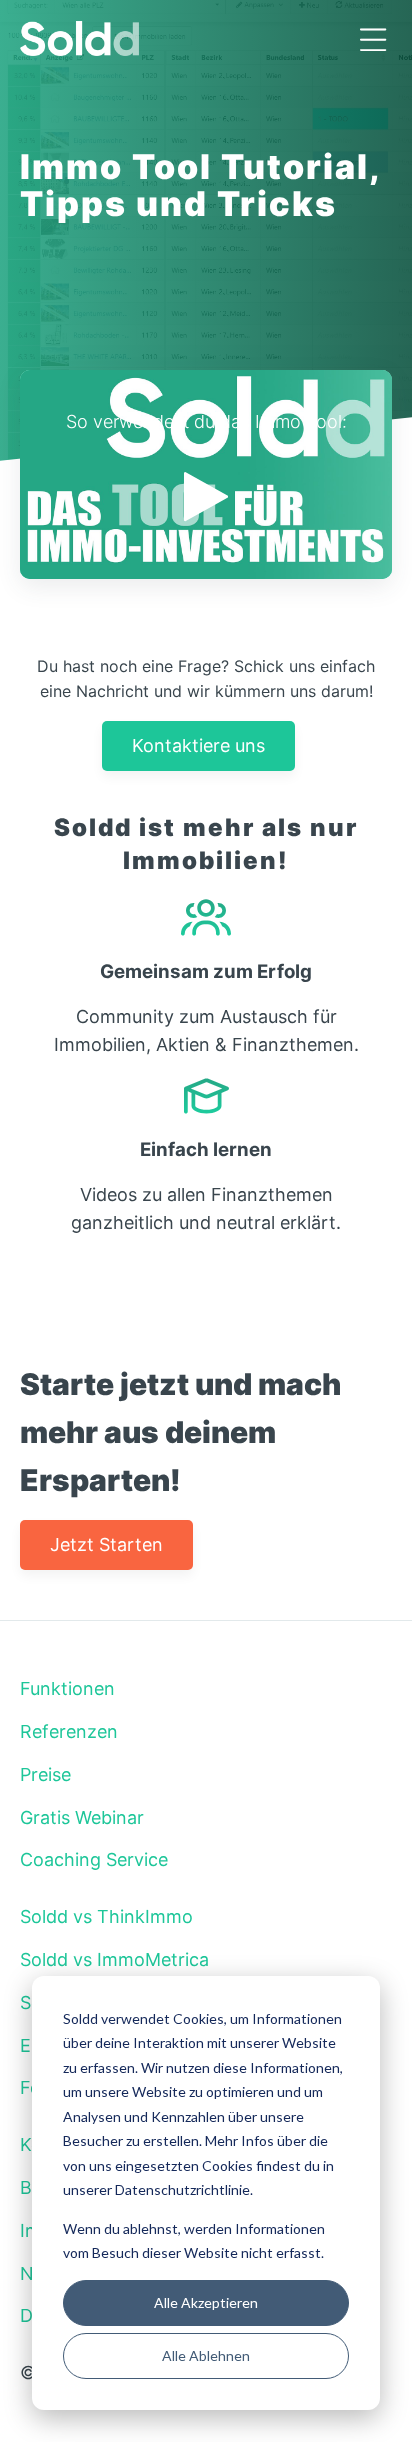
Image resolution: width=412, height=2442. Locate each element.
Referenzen (69, 1731)
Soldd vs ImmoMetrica (114, 1959)
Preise (45, 1774)
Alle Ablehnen (206, 2355)
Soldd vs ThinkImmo (106, 1916)
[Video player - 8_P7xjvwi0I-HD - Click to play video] (206, 474)
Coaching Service (94, 1859)
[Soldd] (206, 38)
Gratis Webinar (82, 1817)
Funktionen (67, 1688)
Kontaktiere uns (198, 745)
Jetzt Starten (106, 1544)
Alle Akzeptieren (206, 2302)
